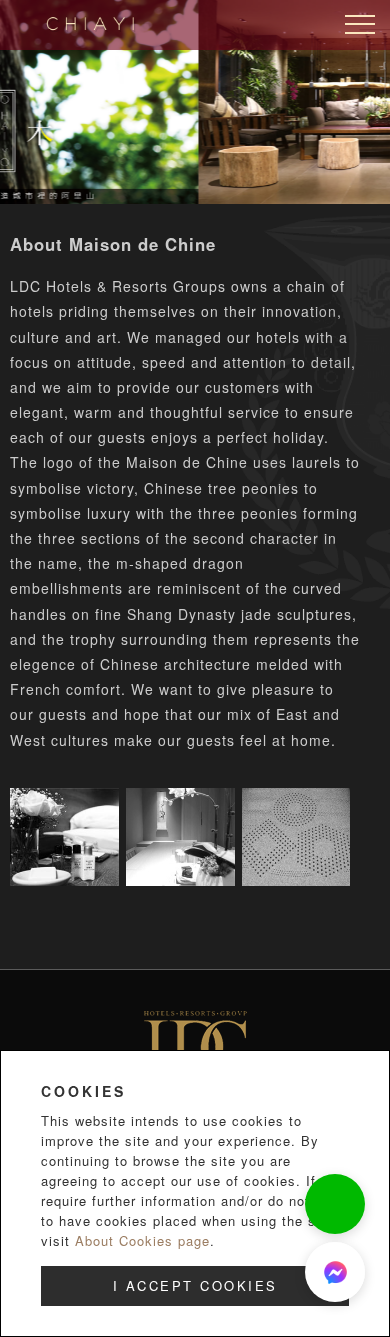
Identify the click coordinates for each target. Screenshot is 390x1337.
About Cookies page (142, 1240)
